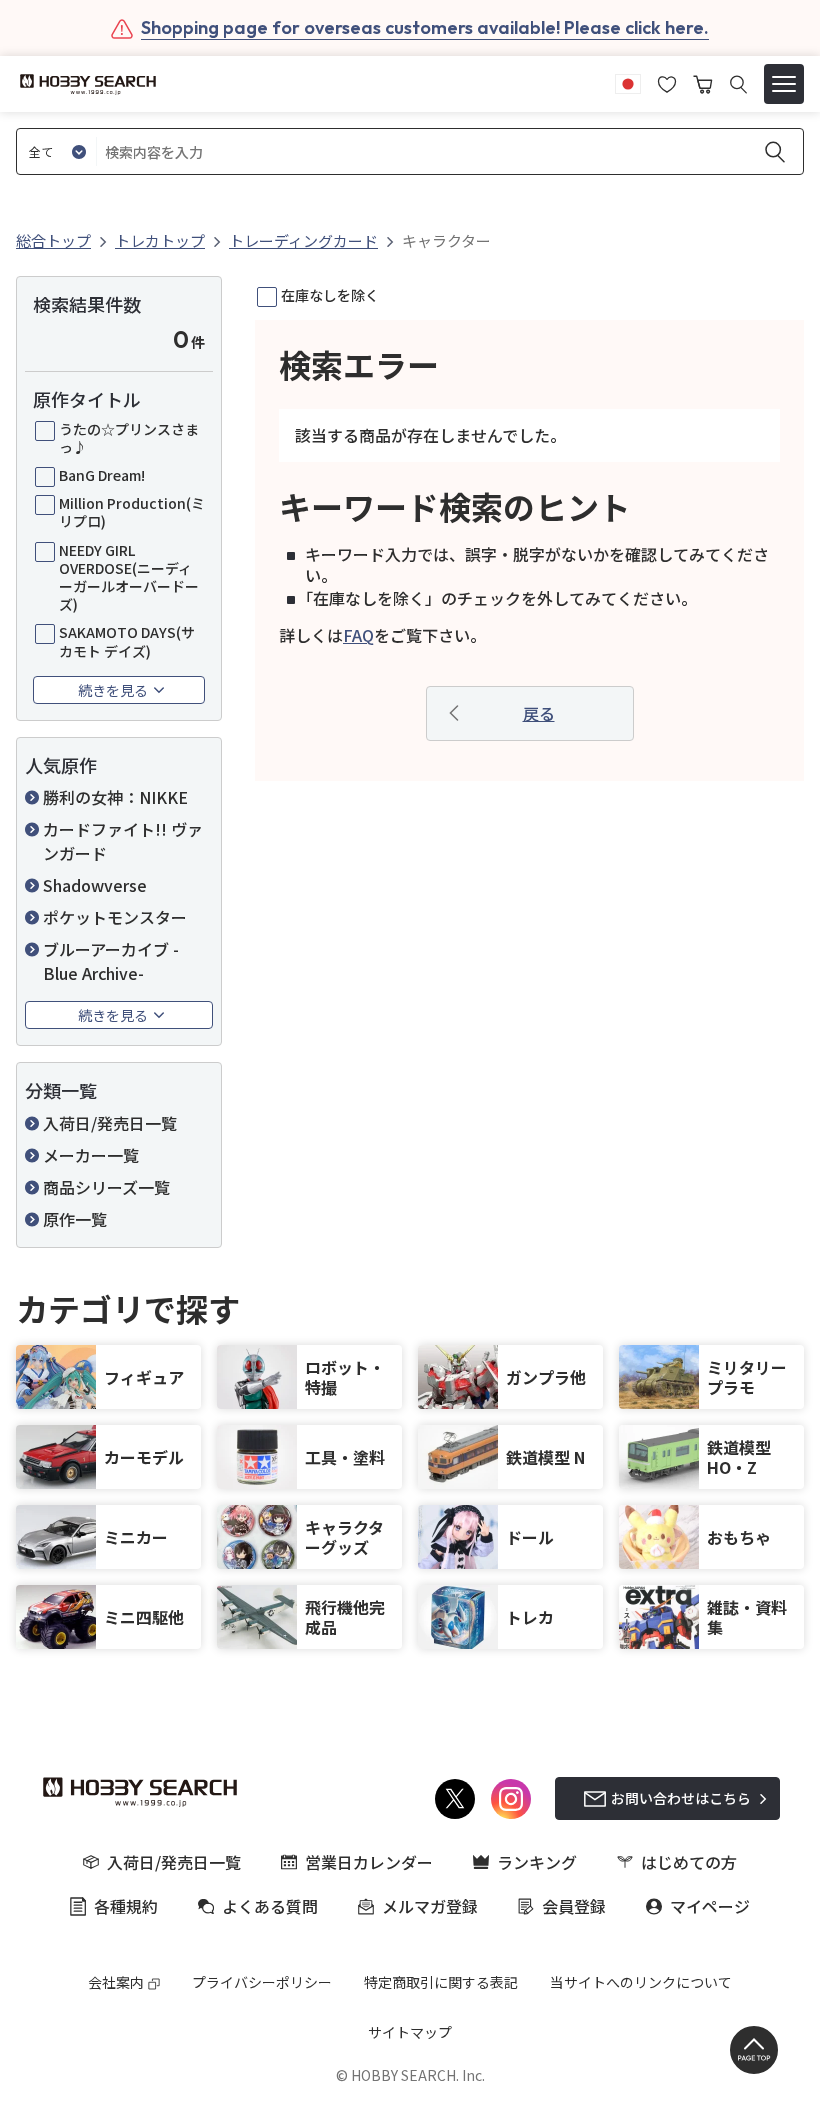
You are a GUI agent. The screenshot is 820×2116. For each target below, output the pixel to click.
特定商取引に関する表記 (441, 1982)
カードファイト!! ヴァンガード (123, 841)
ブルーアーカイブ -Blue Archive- (111, 961)
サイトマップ (410, 2032)
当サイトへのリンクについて (641, 1982)
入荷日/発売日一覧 (110, 1123)
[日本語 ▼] (628, 82)
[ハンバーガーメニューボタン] (784, 84)
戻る (539, 713)
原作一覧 (75, 1219)
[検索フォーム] (738, 84)
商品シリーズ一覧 (106, 1187)
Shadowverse (95, 885)
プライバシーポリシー (262, 1982)
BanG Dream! (102, 475)
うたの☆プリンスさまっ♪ (129, 438)
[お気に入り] (667, 82)
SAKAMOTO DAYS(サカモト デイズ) (127, 641)
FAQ (358, 635)
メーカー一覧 (91, 1155)
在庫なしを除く (330, 295)
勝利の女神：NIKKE (115, 797)
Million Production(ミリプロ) (132, 512)
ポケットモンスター (115, 917)
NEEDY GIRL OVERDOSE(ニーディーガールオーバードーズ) (129, 577)
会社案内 (116, 1982)
